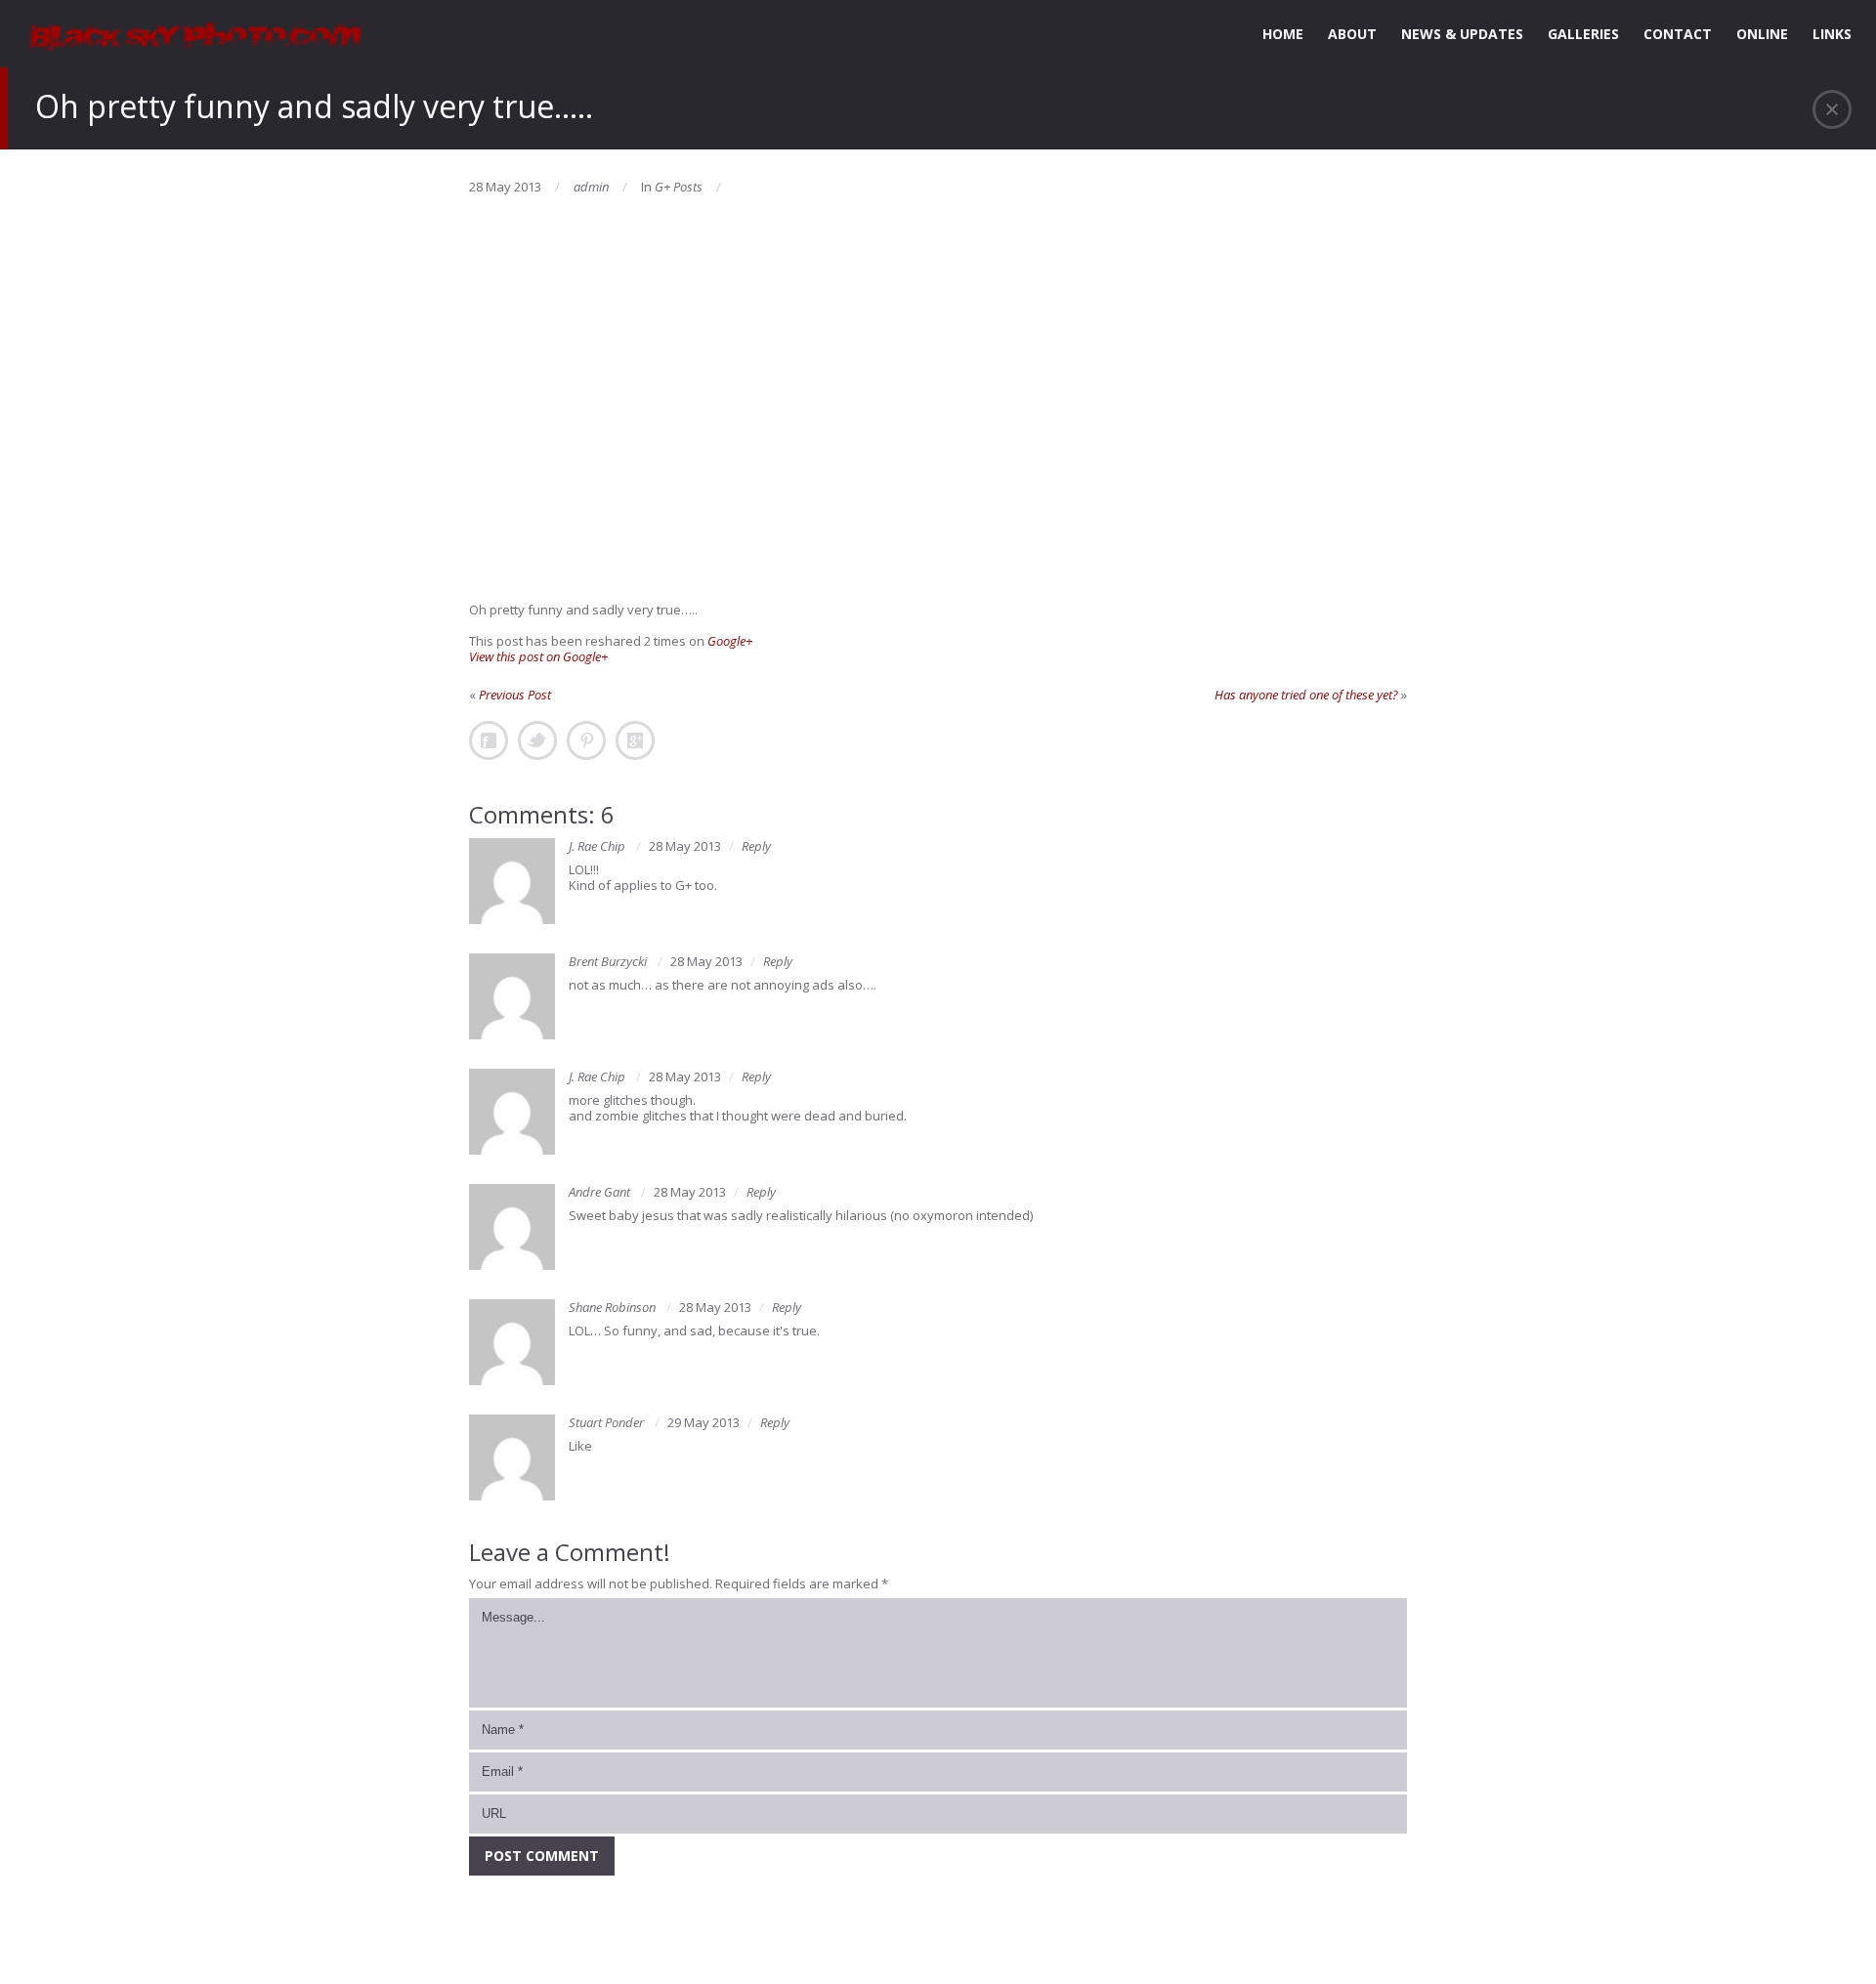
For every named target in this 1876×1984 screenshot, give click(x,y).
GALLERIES (1583, 34)
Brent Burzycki (608, 961)
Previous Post (515, 695)
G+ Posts (679, 187)
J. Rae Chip (597, 846)
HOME (1283, 34)
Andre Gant (599, 1192)
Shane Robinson (612, 1307)
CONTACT (1678, 34)
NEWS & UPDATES (1462, 34)
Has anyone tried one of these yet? (1306, 695)
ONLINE (1762, 34)
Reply (756, 846)
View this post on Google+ (538, 656)
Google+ (730, 641)
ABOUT (1352, 34)
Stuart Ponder (606, 1422)
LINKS (1832, 34)
